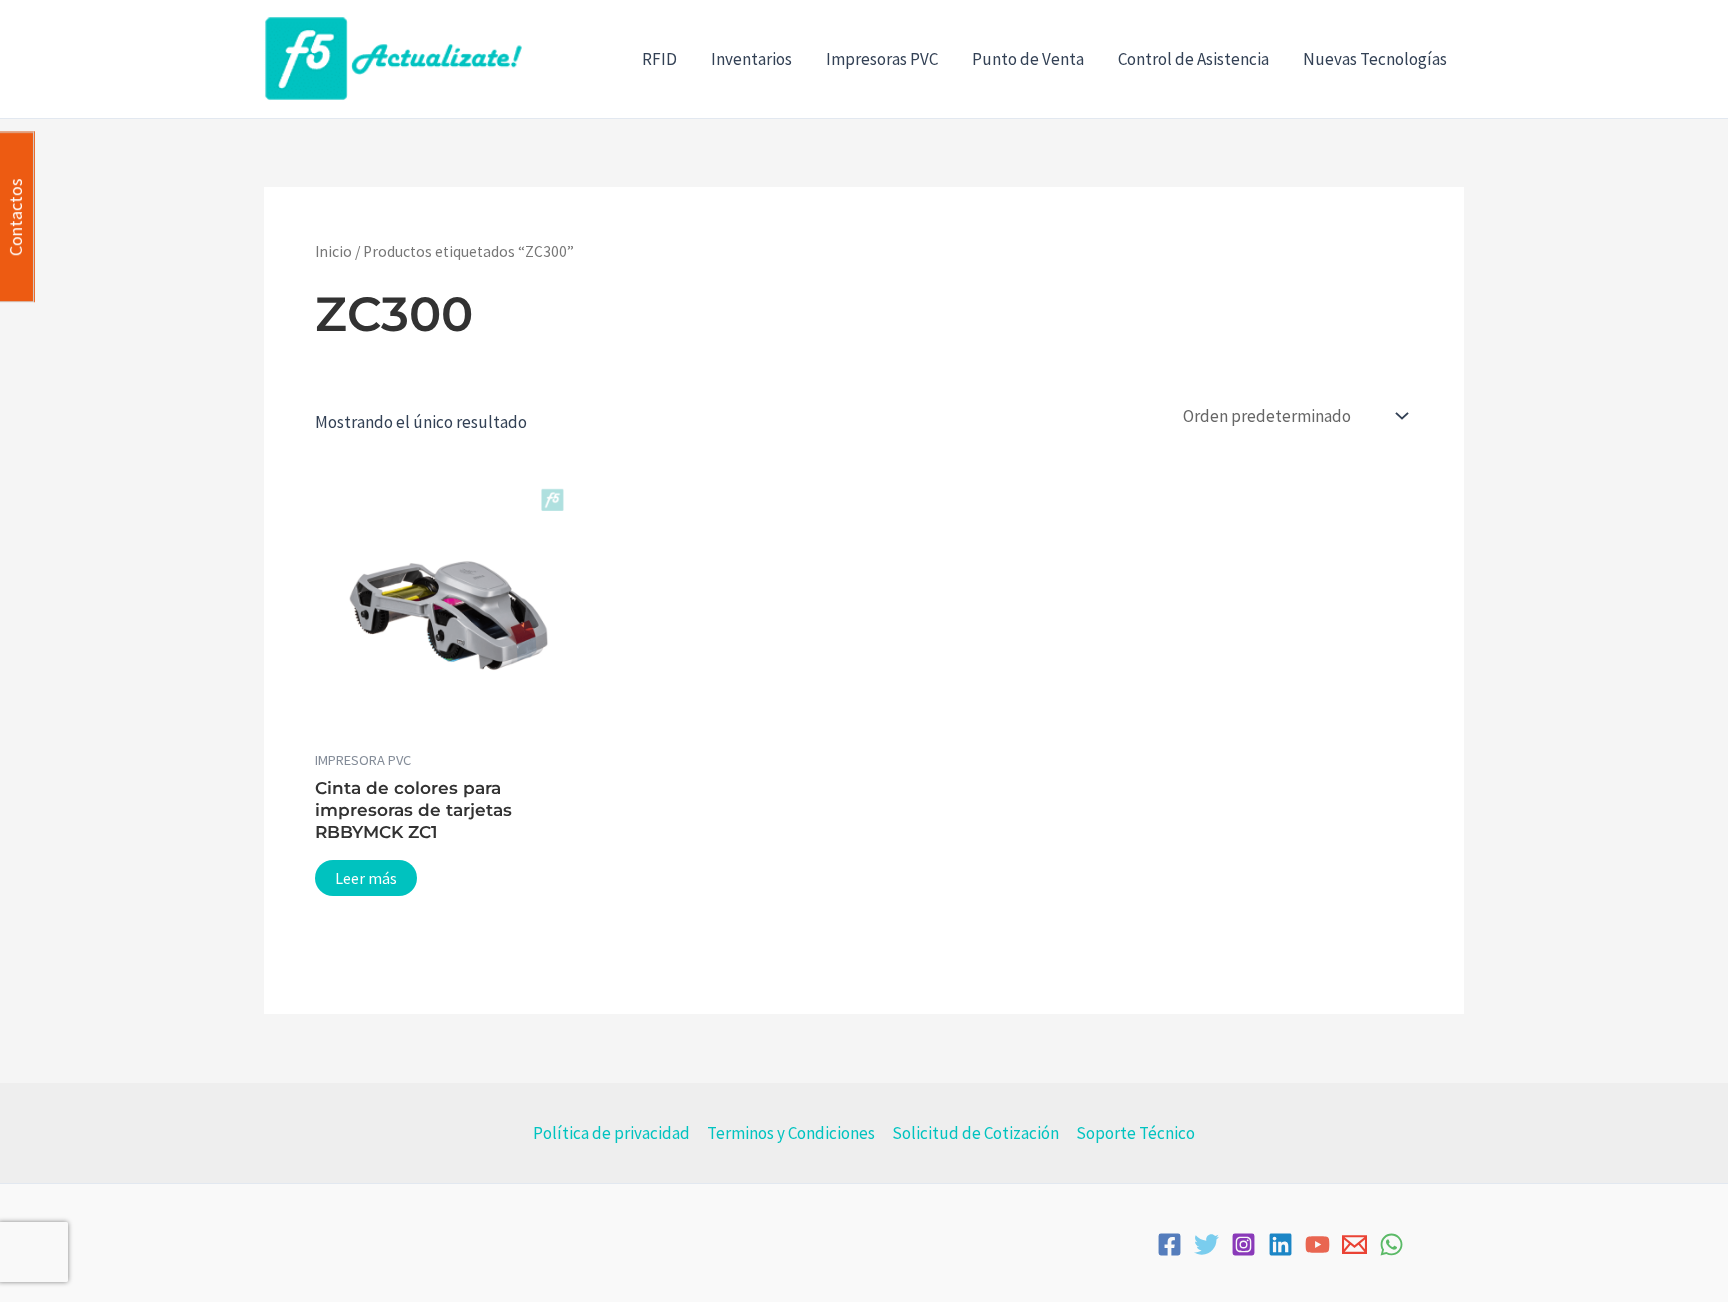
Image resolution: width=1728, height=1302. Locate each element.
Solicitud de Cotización (975, 1133)
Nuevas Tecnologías (1375, 59)
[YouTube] (1317, 1244)
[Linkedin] (1280, 1244)
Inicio (333, 251)
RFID (659, 59)
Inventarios (751, 59)
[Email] (1354, 1244)
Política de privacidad (611, 1133)
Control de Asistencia (1193, 59)
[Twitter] (1206, 1244)
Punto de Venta (1028, 59)
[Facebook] (1169, 1244)
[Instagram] (1243, 1244)
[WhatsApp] (1391, 1244)
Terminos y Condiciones (791, 1133)
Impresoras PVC (882, 59)
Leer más (366, 878)
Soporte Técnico (1135, 1133)
